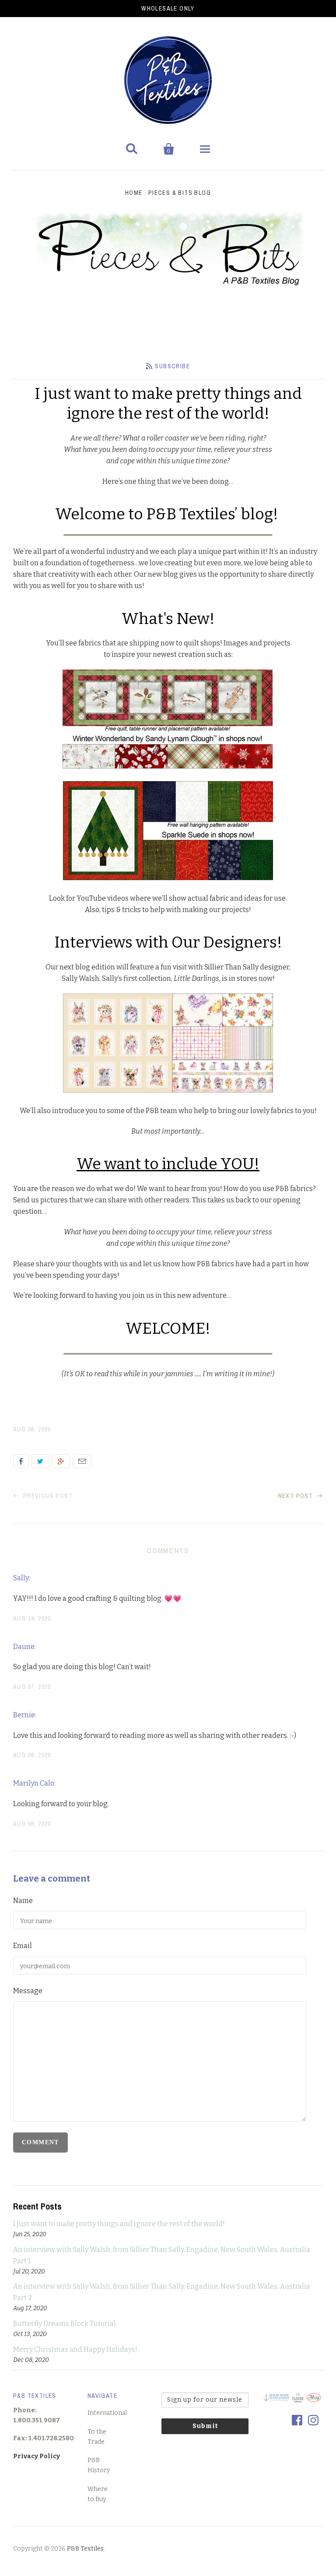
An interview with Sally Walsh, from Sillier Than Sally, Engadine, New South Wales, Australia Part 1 (162, 2255)
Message (28, 1991)
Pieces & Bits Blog (180, 193)
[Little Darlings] (168, 1090)
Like (21, 1461)
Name (23, 1901)
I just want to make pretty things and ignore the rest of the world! (119, 2224)
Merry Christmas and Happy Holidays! (75, 2349)
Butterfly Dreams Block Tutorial (65, 2324)
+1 (61, 1461)
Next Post (297, 1496)
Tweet (40, 1461)
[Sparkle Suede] (168, 878)
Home (134, 193)
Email (82, 1461)
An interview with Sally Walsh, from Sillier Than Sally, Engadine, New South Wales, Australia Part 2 (162, 2292)
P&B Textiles (85, 2549)
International (107, 2413)
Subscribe (172, 366)
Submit (205, 2426)
